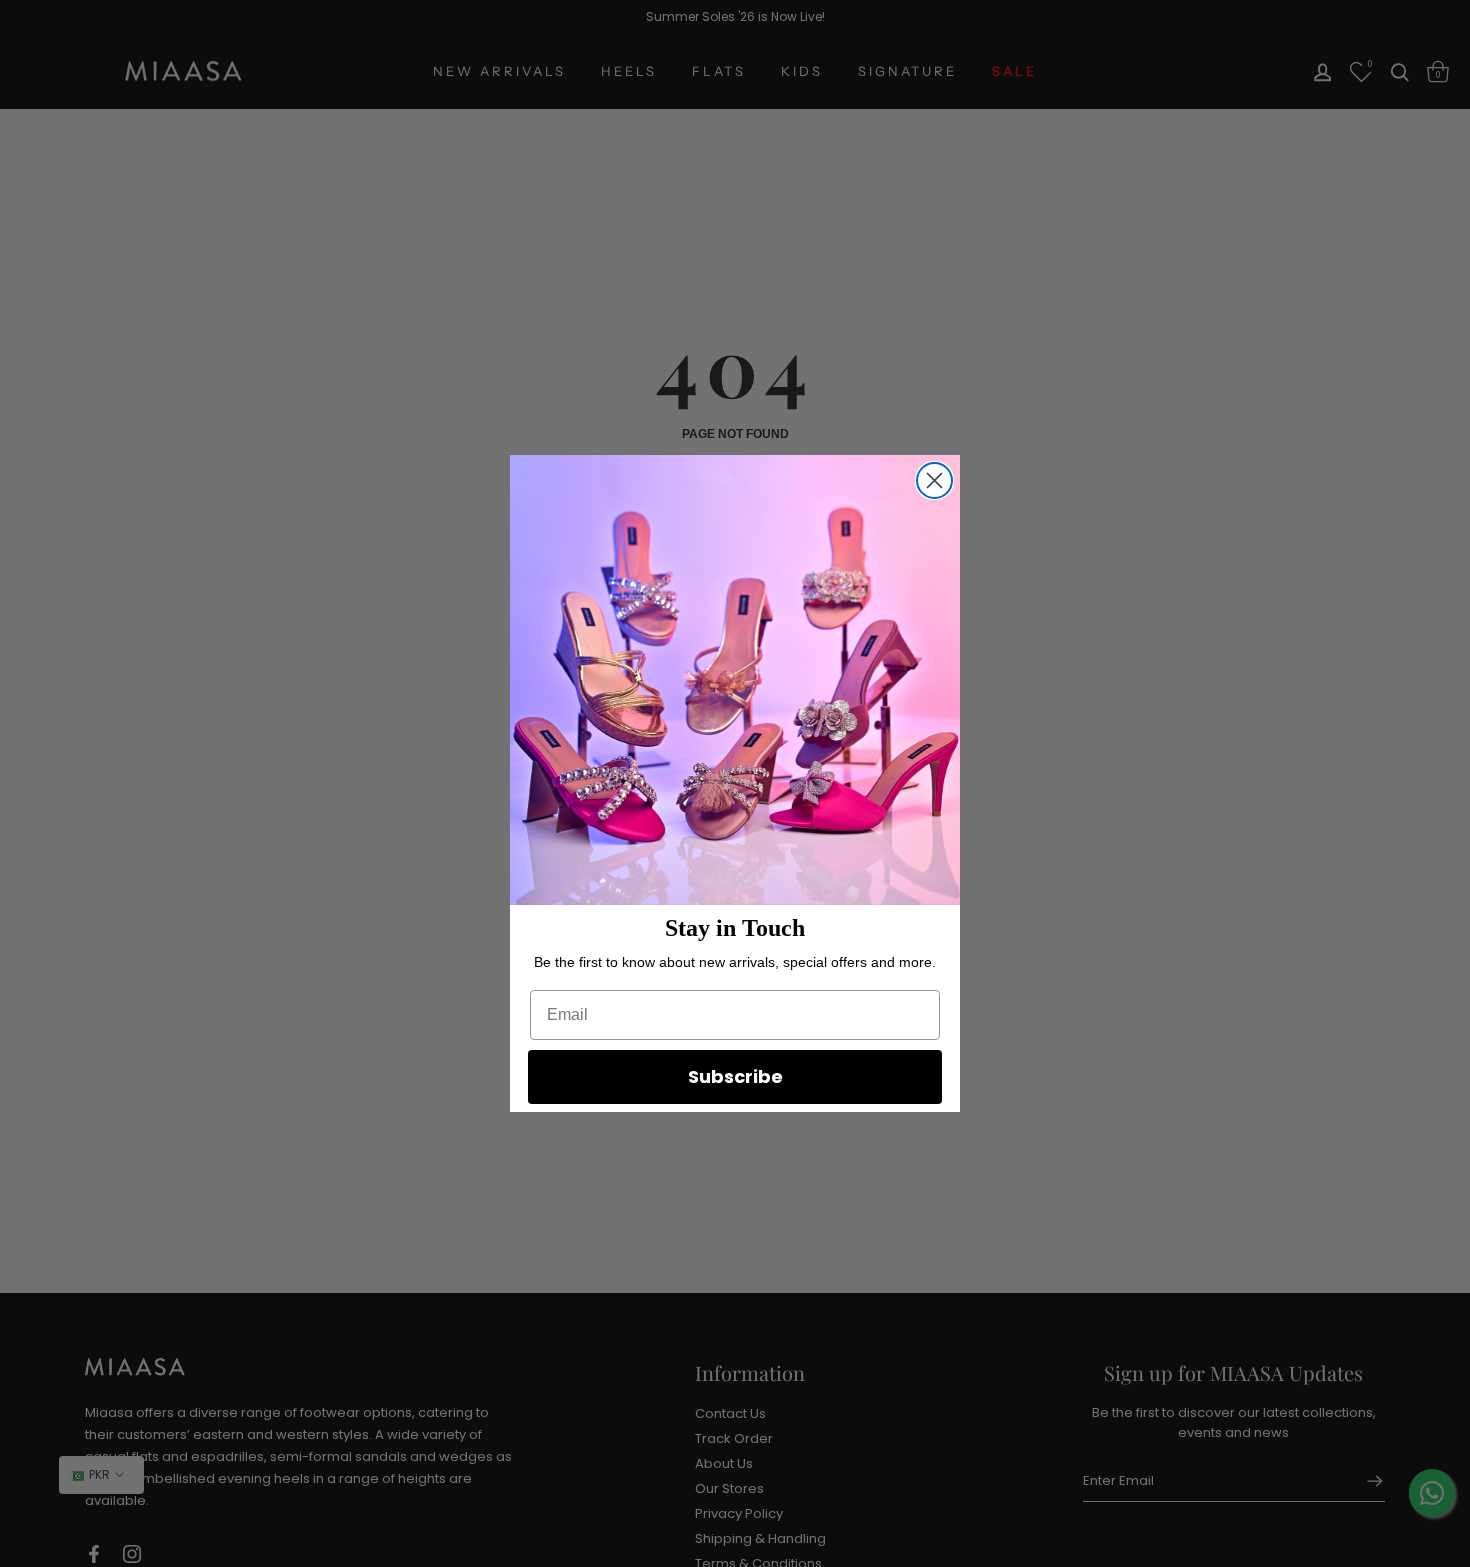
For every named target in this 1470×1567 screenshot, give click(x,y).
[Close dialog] (934, 480)
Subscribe (735, 1076)
